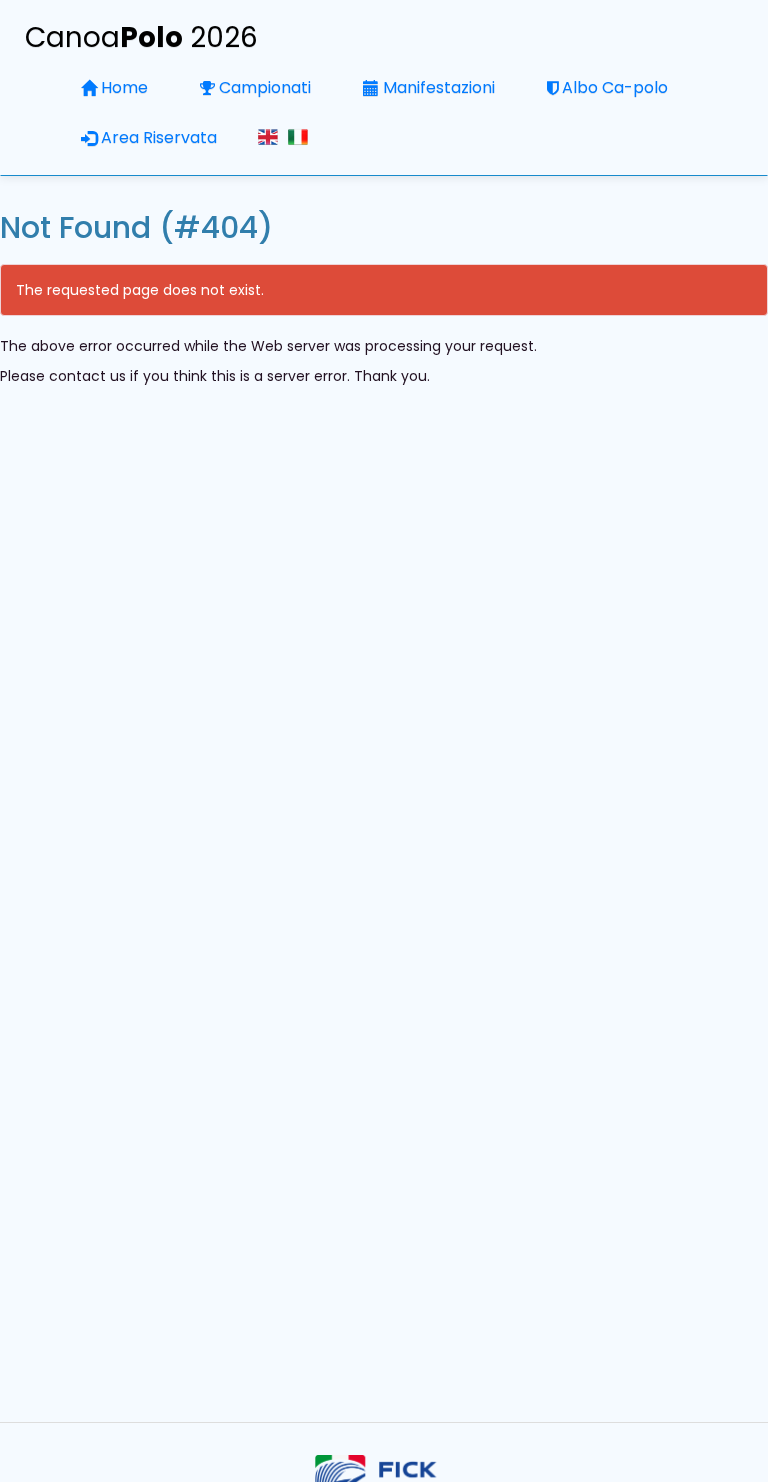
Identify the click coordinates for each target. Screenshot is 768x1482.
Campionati (265, 87)
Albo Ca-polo (615, 87)
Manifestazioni (439, 87)
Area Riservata (159, 137)
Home (124, 87)
